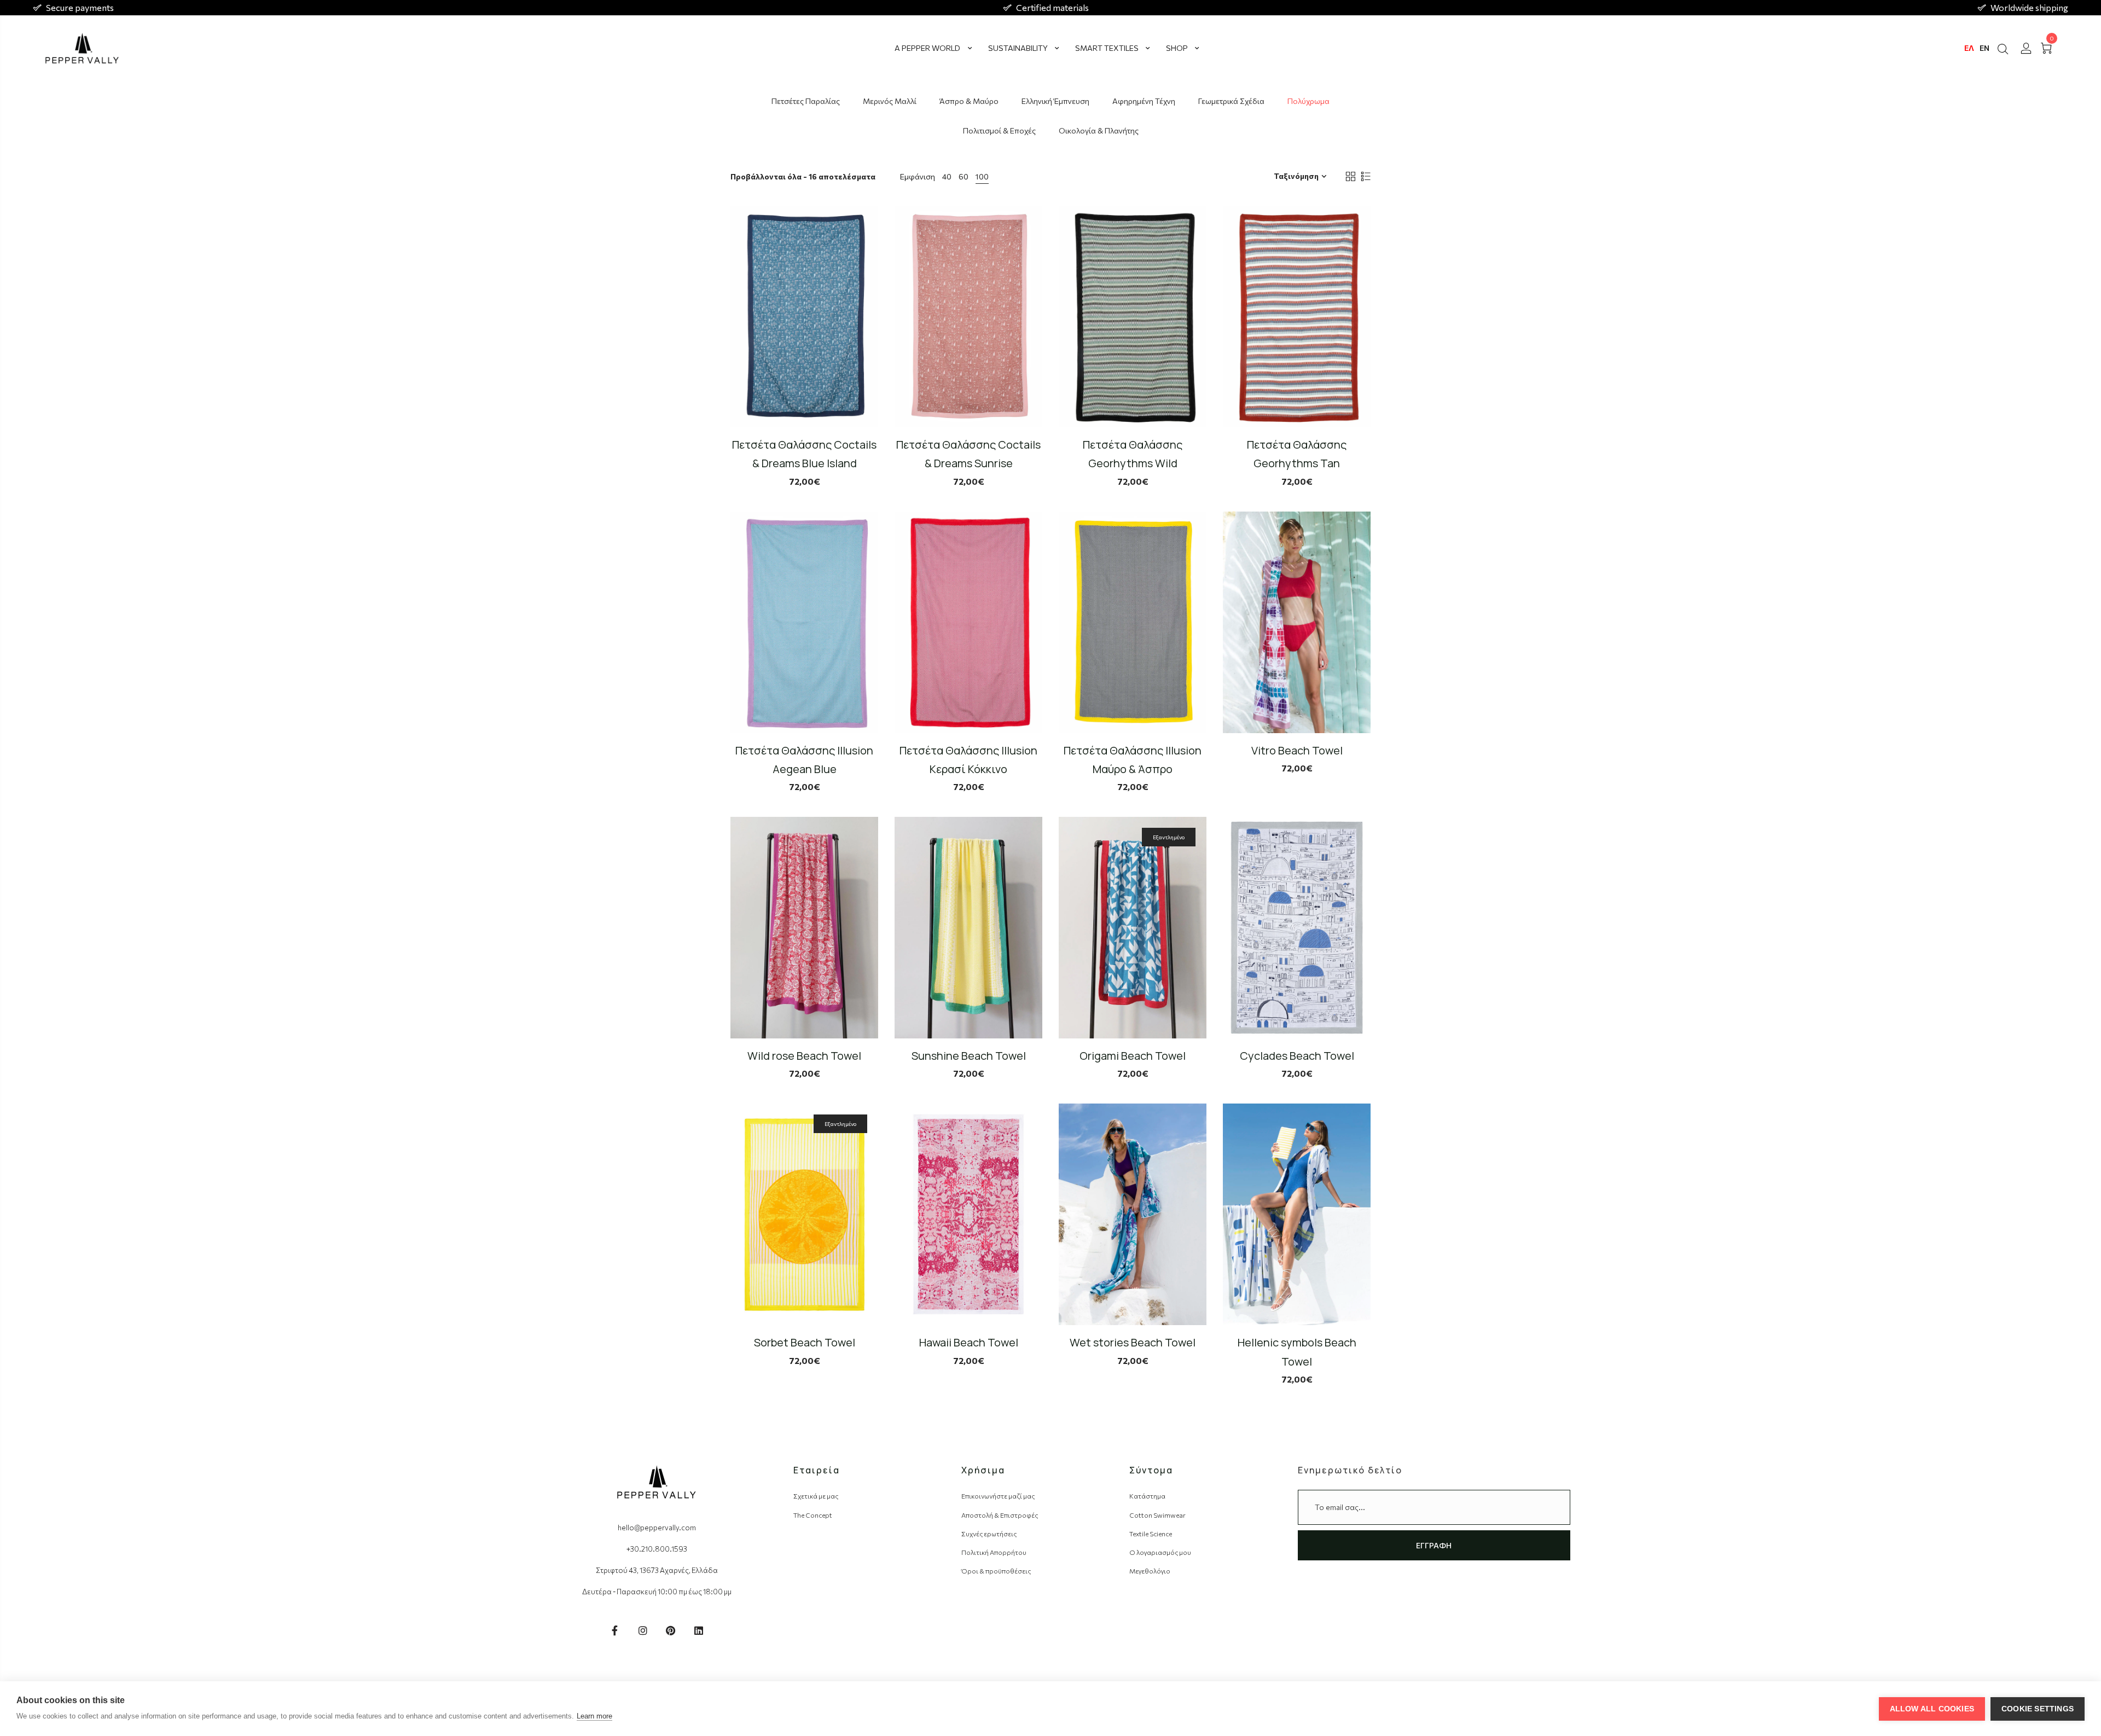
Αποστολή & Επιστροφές (1000, 1515)
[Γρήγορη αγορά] (877, 344)
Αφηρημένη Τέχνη (1144, 101)
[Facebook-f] (615, 1630)
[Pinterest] (671, 1630)
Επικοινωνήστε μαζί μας (998, 1496)
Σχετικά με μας (816, 1496)
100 (982, 176)
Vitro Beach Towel (1297, 750)
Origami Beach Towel (1133, 1056)
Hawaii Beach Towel (969, 1342)
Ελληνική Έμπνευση (1055, 101)
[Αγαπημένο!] (877, 374)
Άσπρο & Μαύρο (969, 101)
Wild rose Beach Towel (804, 1056)
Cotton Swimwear (1157, 1515)
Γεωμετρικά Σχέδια (1231, 101)
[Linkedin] (699, 1630)
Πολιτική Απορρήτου (994, 1552)
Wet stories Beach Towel (1133, 1342)
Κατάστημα (1147, 1496)
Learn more (594, 1716)
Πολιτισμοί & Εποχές (999, 130)
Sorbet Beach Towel (805, 1342)
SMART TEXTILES (1107, 48)
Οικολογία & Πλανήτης (1099, 130)
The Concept (813, 1515)
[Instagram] (643, 1630)
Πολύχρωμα (1308, 101)
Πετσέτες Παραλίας (806, 101)
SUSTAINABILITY (1018, 48)
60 (964, 176)
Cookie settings (2038, 1709)
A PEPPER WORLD (927, 48)
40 (947, 176)
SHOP (1177, 48)
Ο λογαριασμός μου (1160, 1552)
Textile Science (1151, 1534)
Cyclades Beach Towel (1297, 1056)
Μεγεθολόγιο (1150, 1571)
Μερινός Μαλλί (890, 101)
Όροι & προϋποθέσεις (996, 1571)
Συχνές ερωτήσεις (989, 1534)
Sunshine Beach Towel (969, 1056)
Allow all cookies (1932, 1709)
